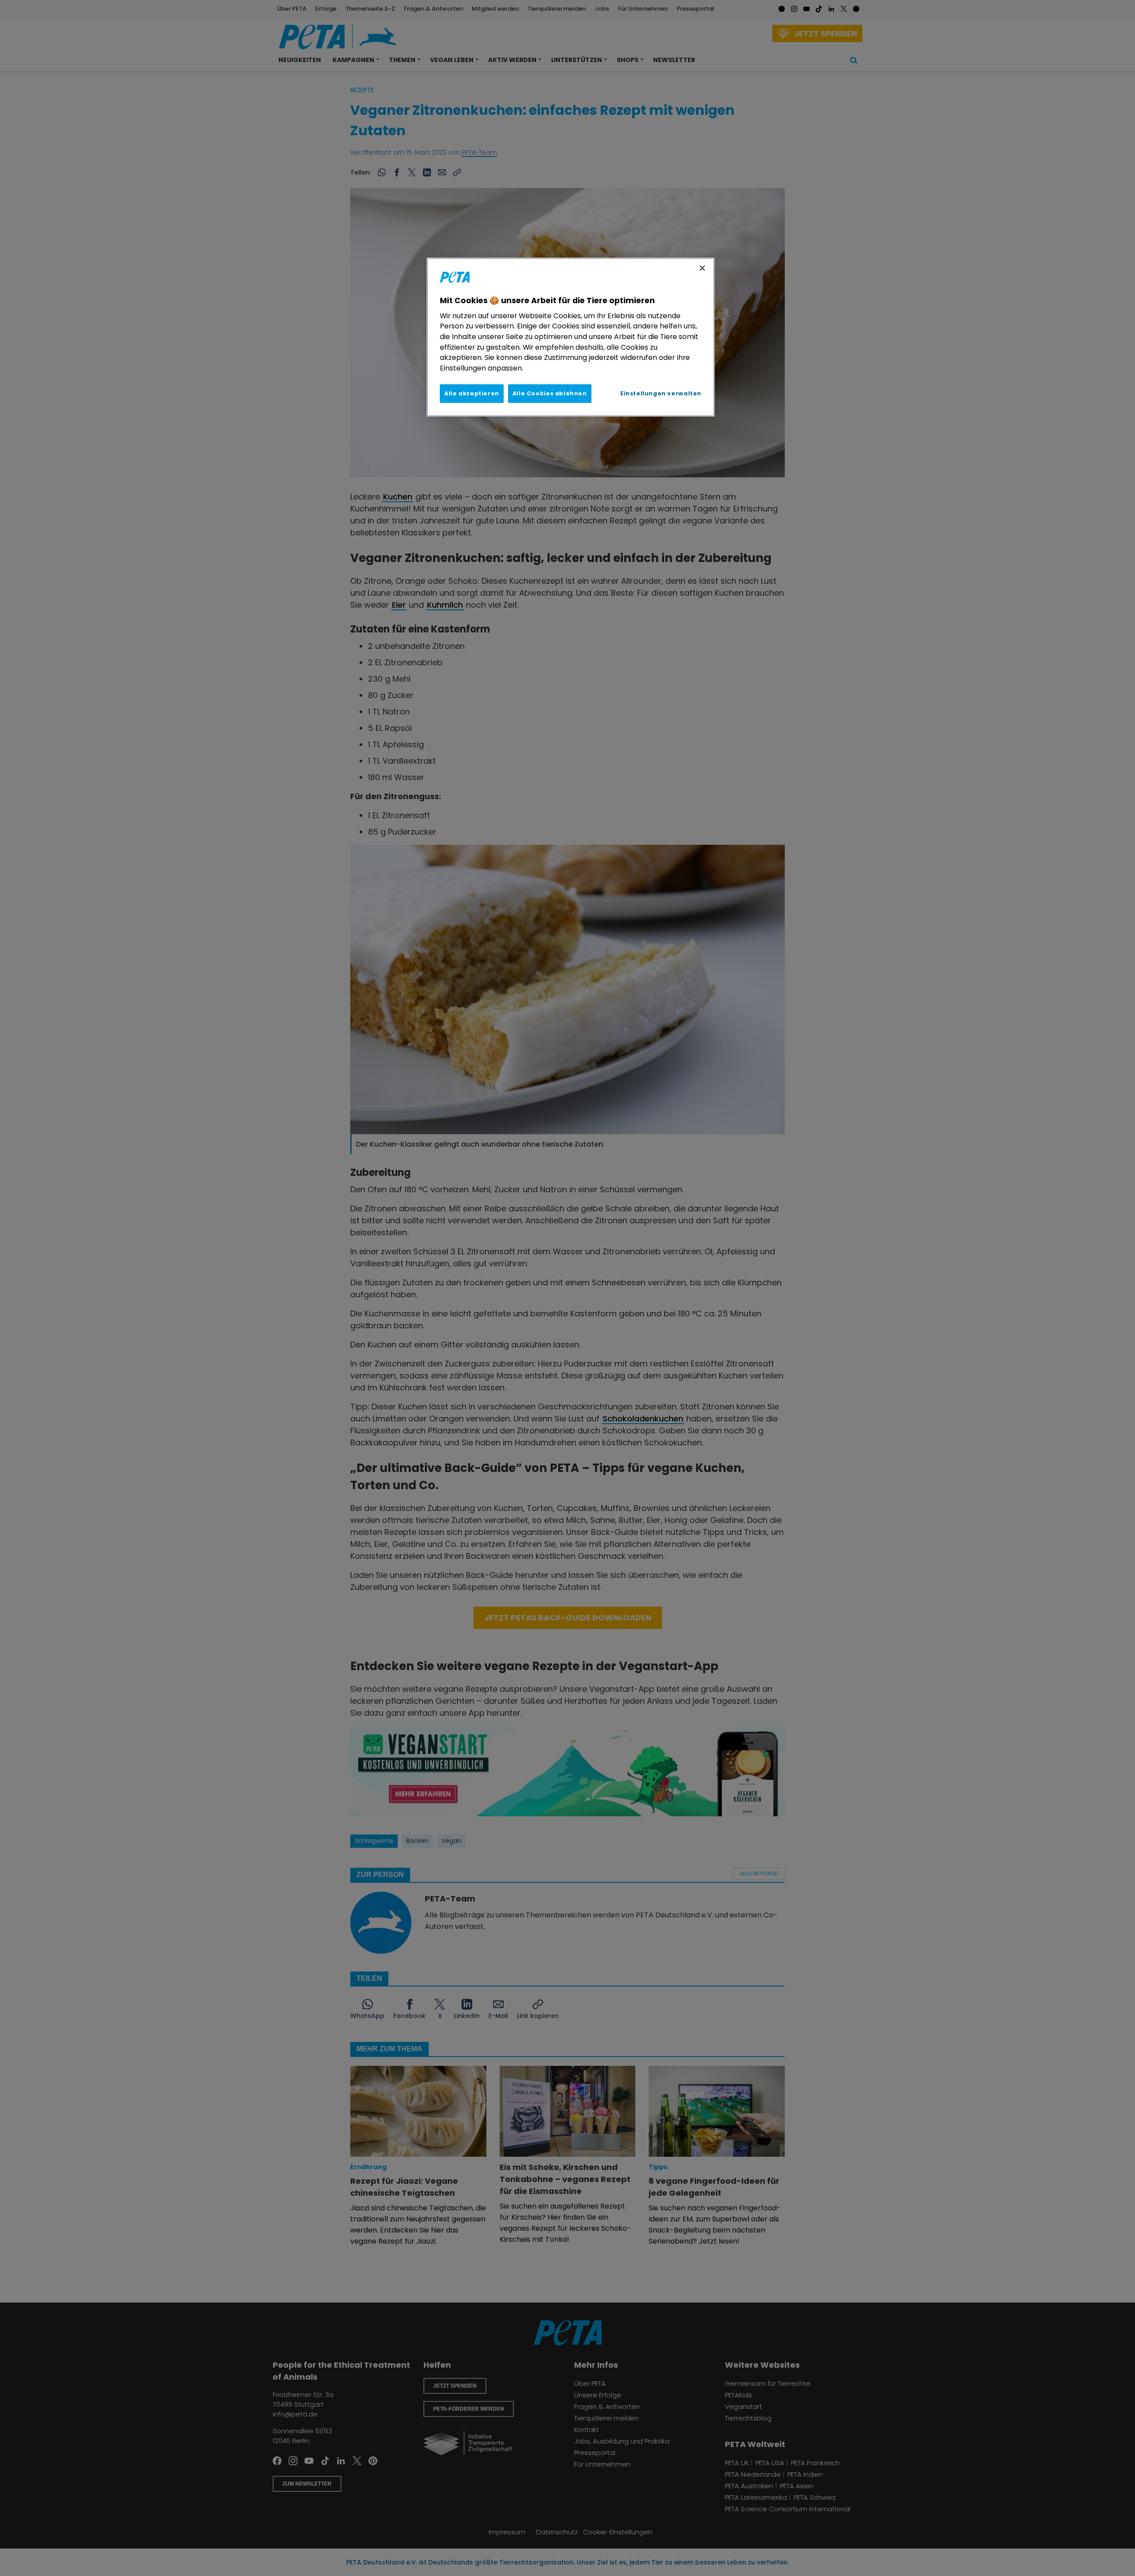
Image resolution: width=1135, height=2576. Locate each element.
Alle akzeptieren (472, 393)
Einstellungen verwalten (661, 393)
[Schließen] (702, 268)
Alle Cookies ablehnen (550, 393)
